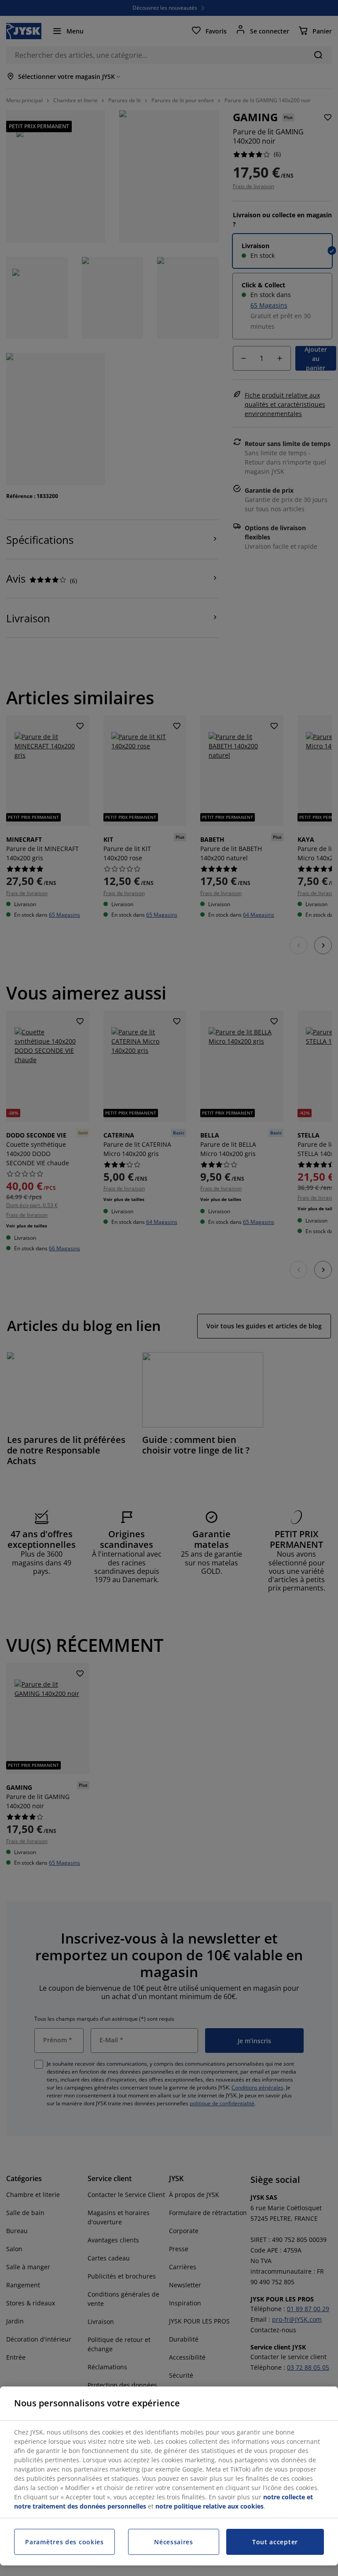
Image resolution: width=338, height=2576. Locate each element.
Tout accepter (275, 2542)
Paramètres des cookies (64, 2542)
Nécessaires (174, 2542)
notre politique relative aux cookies (209, 2506)
